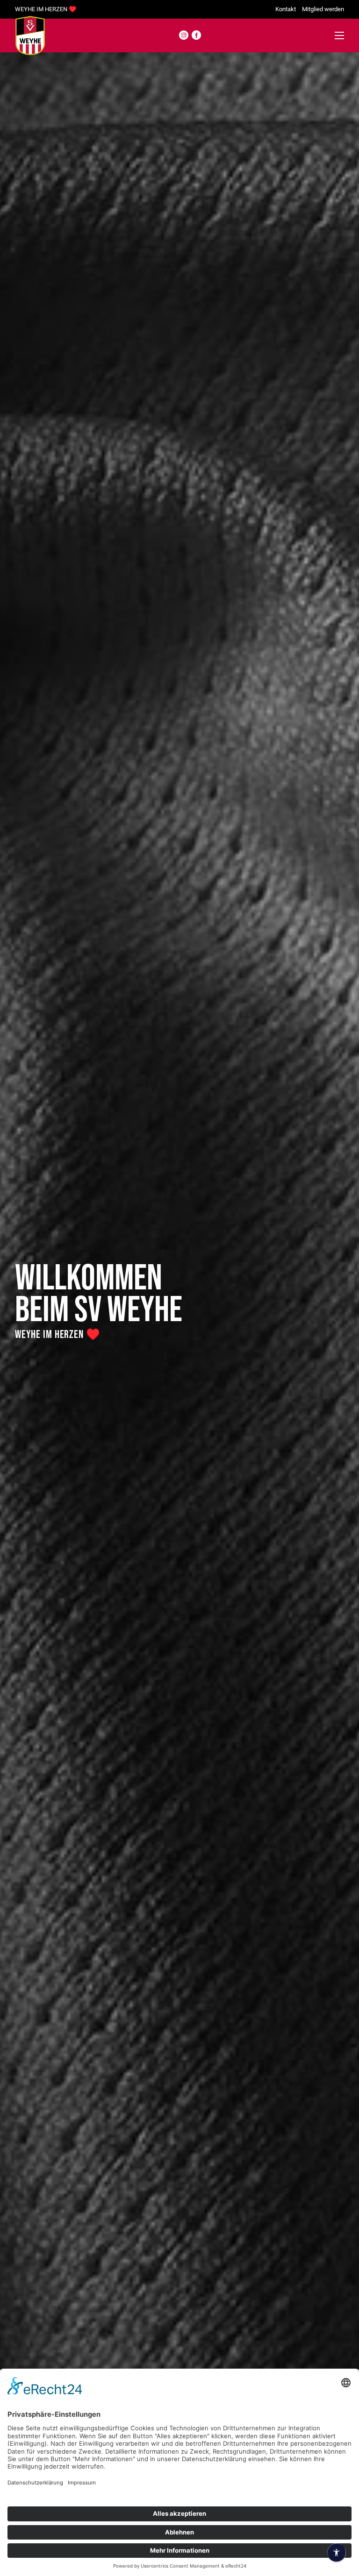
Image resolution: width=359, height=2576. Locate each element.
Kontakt (286, 9)
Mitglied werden (323, 9)
